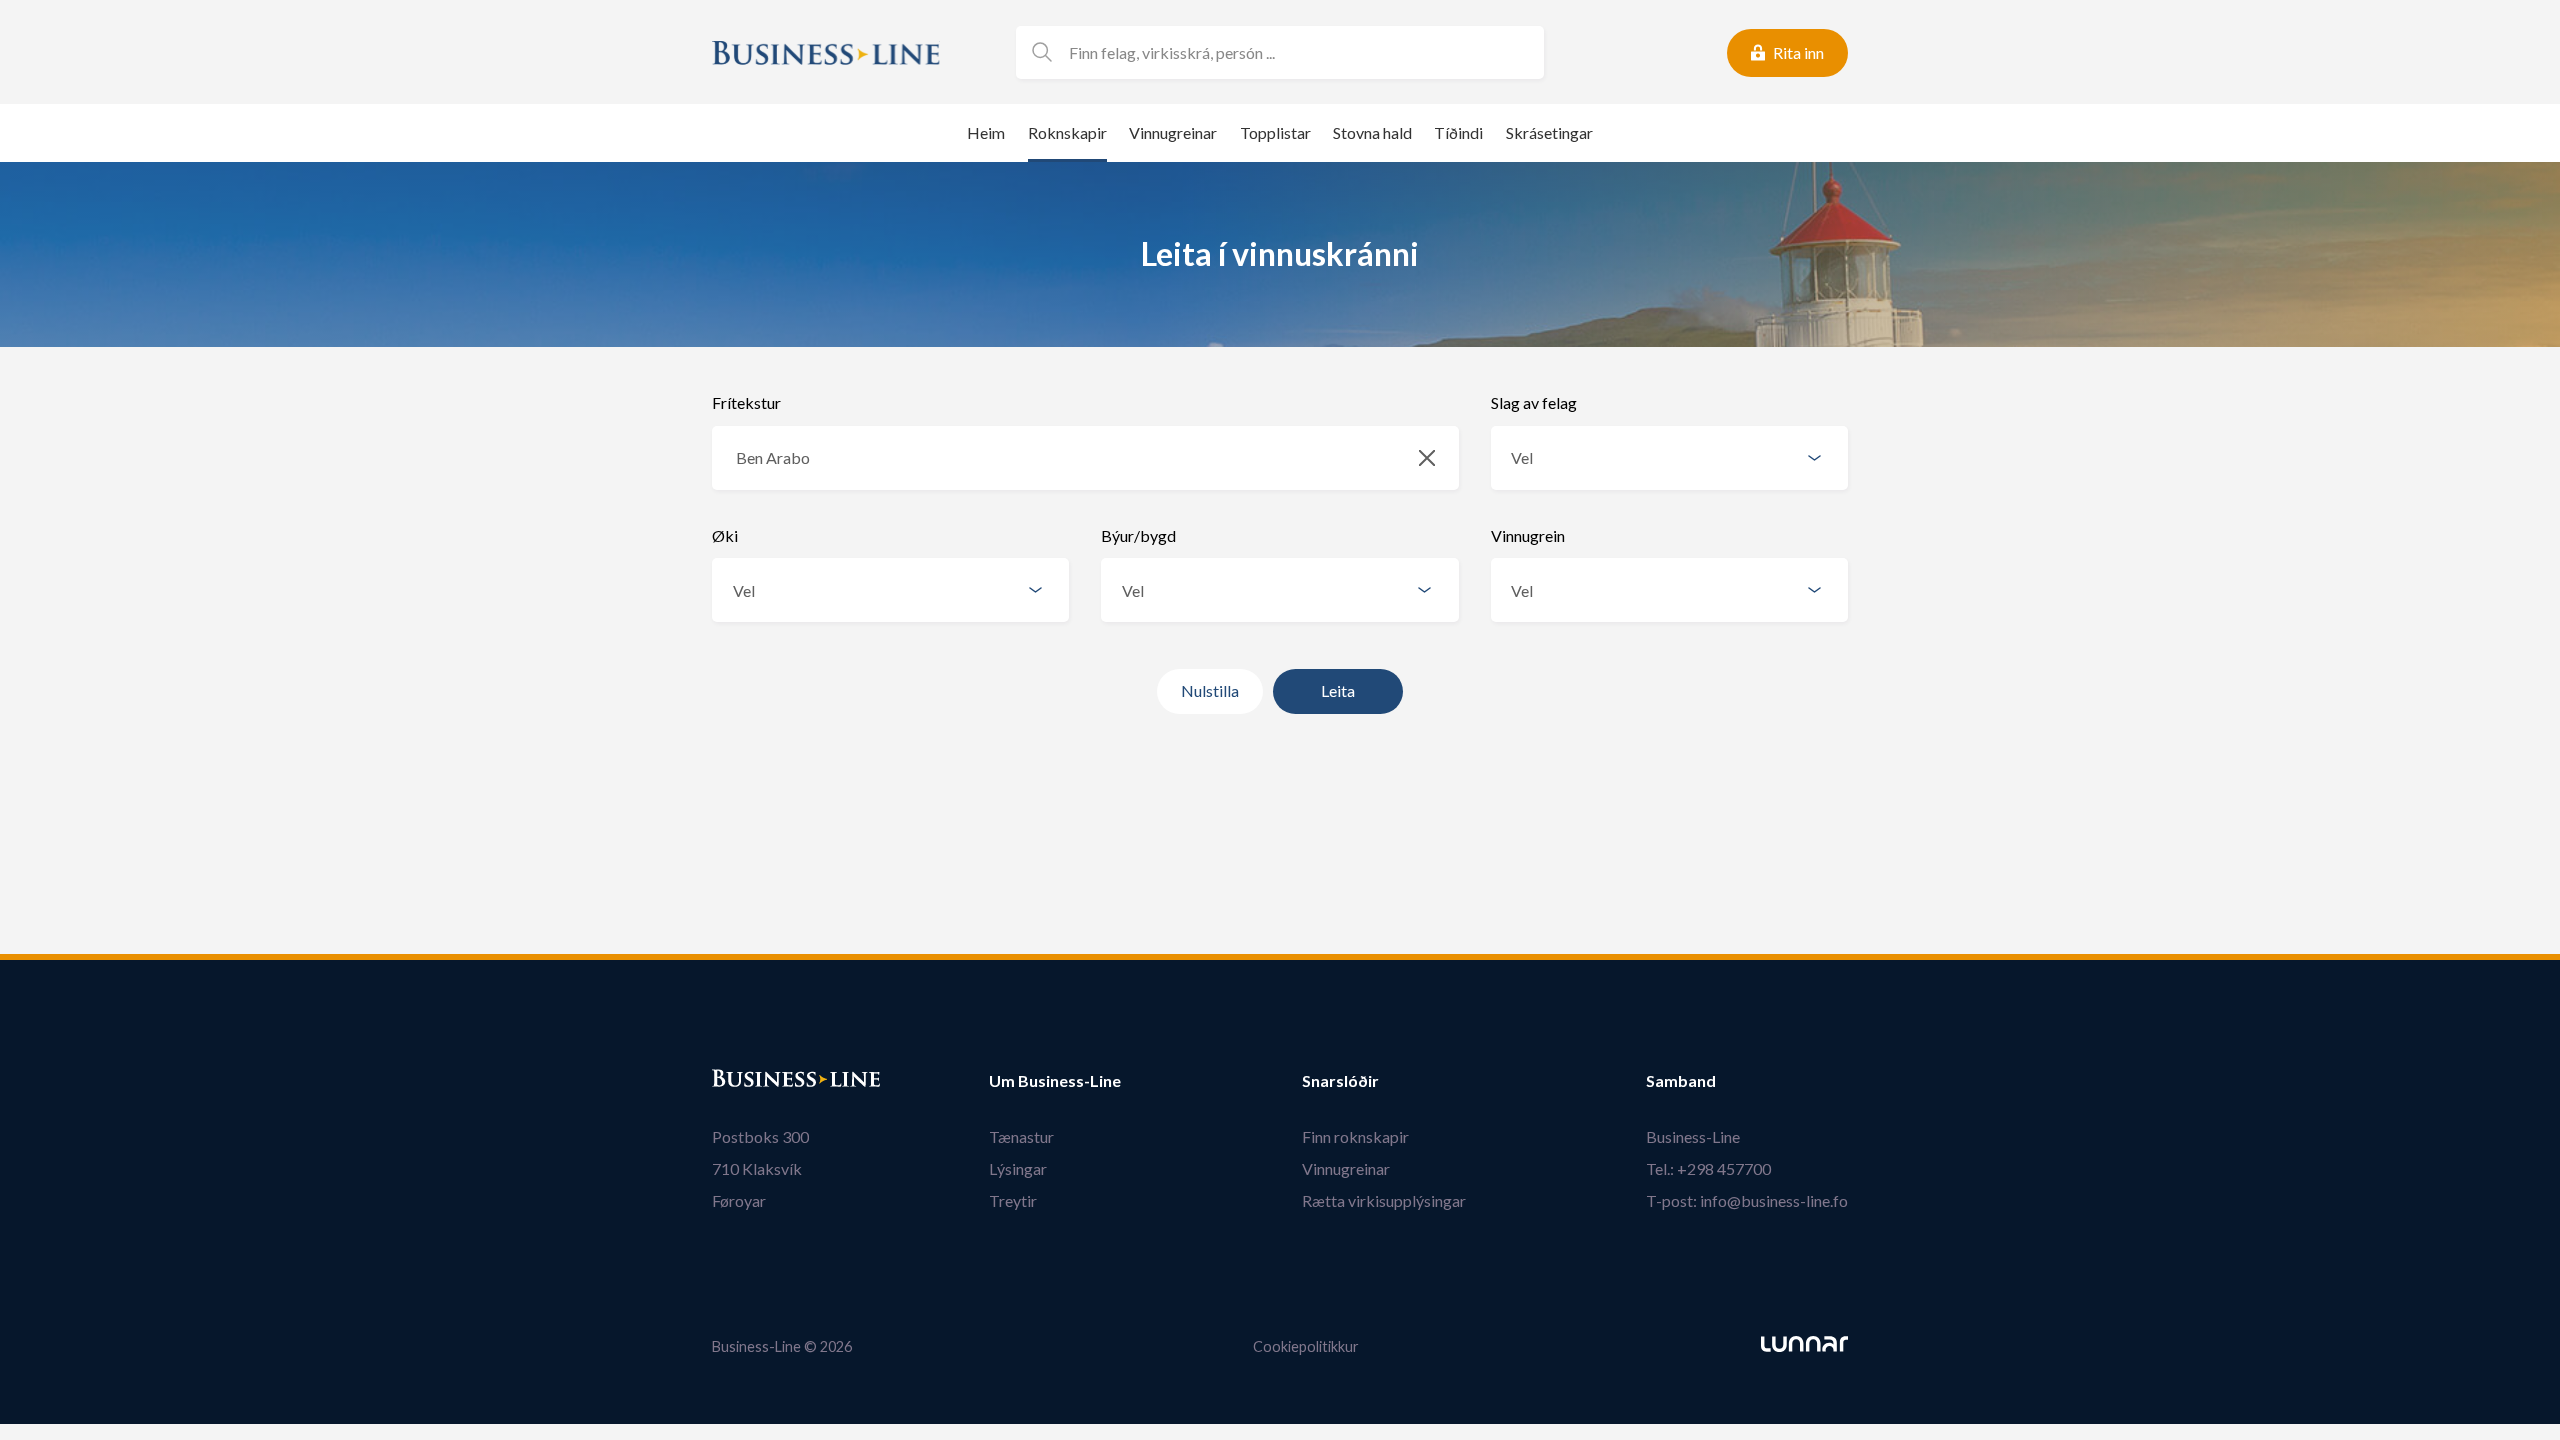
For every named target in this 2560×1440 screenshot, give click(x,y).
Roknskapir (1067, 132)
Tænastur (1021, 1136)
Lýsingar (1018, 1168)
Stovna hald (1372, 132)
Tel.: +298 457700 (1708, 1168)
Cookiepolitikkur (1306, 1346)
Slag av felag (1534, 402)
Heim (986, 132)
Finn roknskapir (1355, 1136)
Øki (725, 535)
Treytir (1013, 1200)
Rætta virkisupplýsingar (1384, 1200)
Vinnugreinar (1173, 132)
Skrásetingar (1549, 132)
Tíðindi (1458, 132)
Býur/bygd (1138, 535)
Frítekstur (746, 402)
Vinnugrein (1528, 535)
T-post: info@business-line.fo (1747, 1200)
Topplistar (1275, 132)
